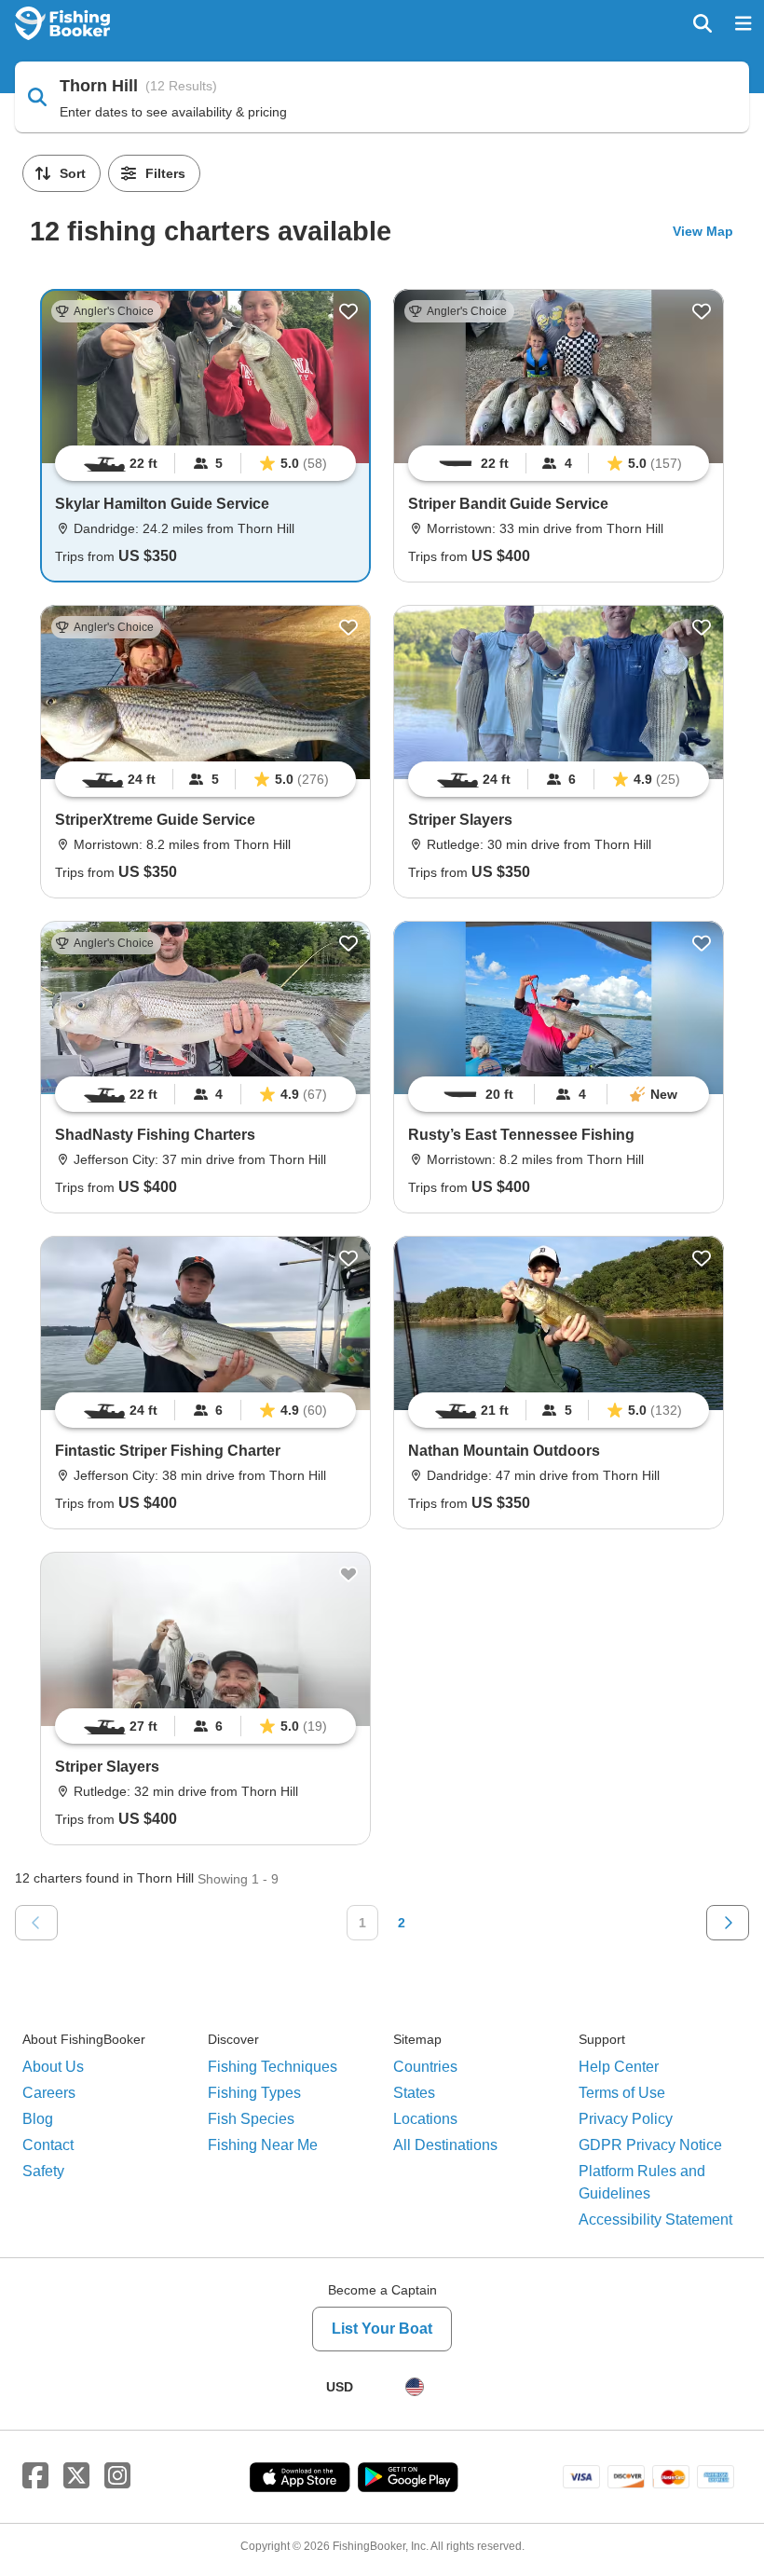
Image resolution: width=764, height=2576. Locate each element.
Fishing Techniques (273, 2067)
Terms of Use (622, 2093)
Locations (425, 2119)
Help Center (619, 2067)
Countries (425, 2067)
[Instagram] (117, 2476)
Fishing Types (254, 2093)
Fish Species (251, 2119)
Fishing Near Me (263, 2145)
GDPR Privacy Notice (650, 2145)
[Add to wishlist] (348, 311)
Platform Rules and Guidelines (642, 2182)
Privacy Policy (626, 2119)
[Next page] (728, 1923)
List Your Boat (382, 2329)
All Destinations (445, 2145)
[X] (76, 2476)
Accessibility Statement (655, 2220)
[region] (205, 463)
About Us (53, 2067)
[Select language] (415, 2387)
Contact (48, 2145)
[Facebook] (35, 2476)
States (414, 2093)
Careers (49, 2093)
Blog (38, 2119)
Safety (43, 2171)
